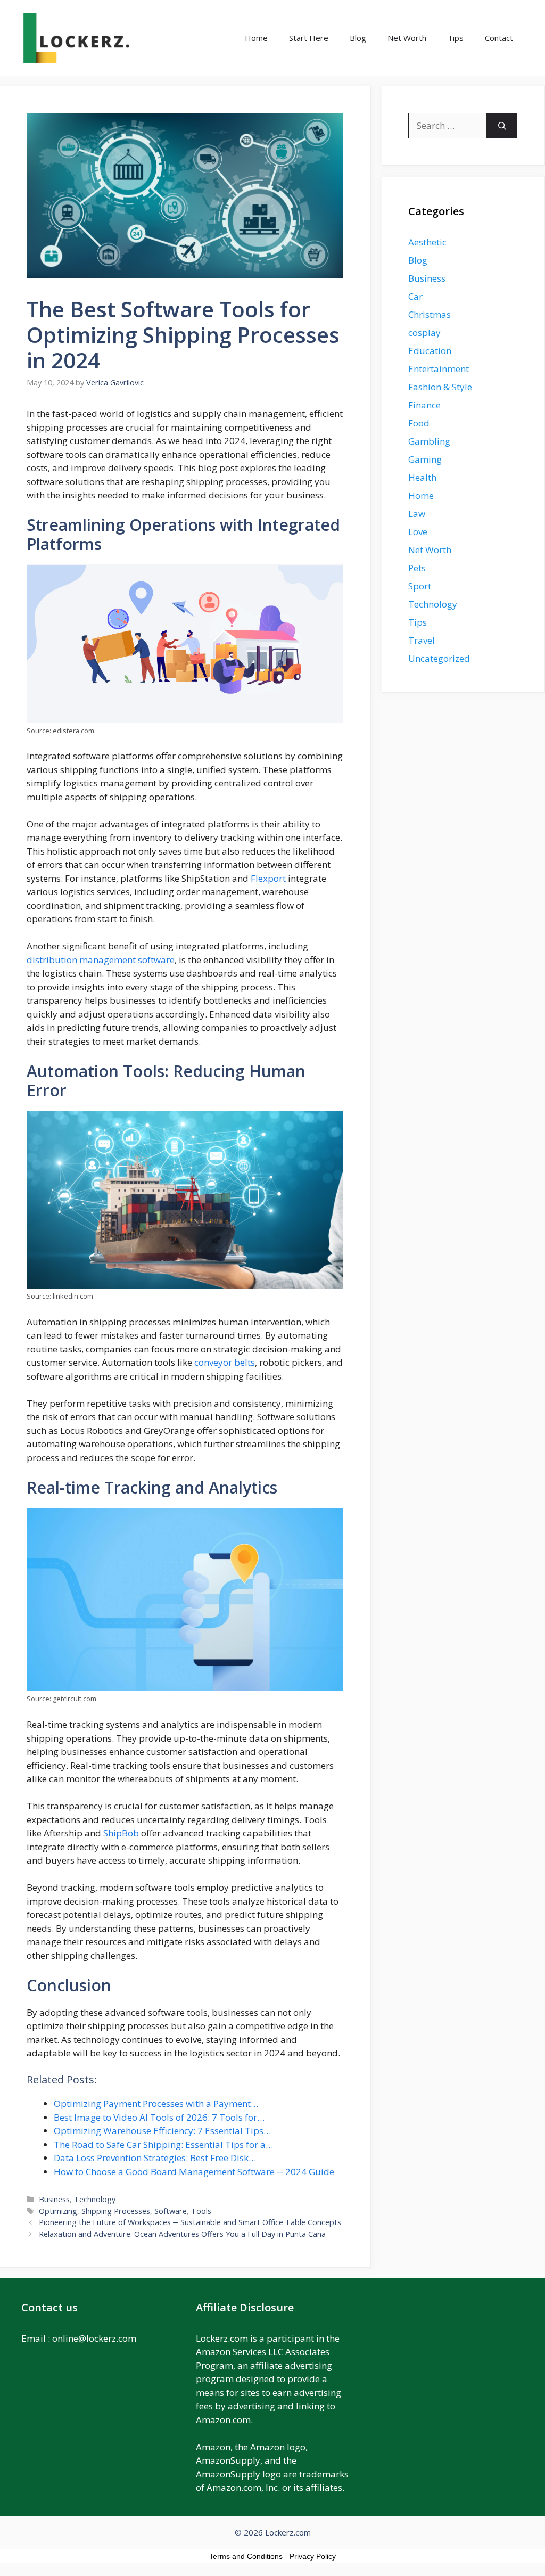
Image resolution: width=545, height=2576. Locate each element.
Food (419, 423)
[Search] (502, 126)
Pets (417, 568)
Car (415, 296)
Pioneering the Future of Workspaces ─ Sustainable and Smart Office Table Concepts (190, 2222)
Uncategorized (439, 658)
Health (422, 477)
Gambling (429, 441)
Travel (422, 640)
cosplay (424, 333)
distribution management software (101, 960)
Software (171, 2211)
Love (418, 532)
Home (256, 38)
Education (430, 351)
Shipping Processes (116, 2211)
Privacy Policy (313, 2556)
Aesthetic (427, 242)
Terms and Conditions (246, 2556)
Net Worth (407, 38)
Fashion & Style (440, 387)
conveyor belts (225, 1362)
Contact (499, 38)
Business (54, 2199)
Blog (358, 38)
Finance (424, 405)
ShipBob (121, 1833)
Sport (420, 586)
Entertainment (439, 369)
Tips (456, 38)
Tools (201, 2211)
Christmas (430, 314)
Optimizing (58, 2211)
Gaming (425, 459)
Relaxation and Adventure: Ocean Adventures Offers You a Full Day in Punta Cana (182, 2234)
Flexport (268, 878)
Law (417, 514)
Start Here (309, 38)
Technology (95, 2199)
